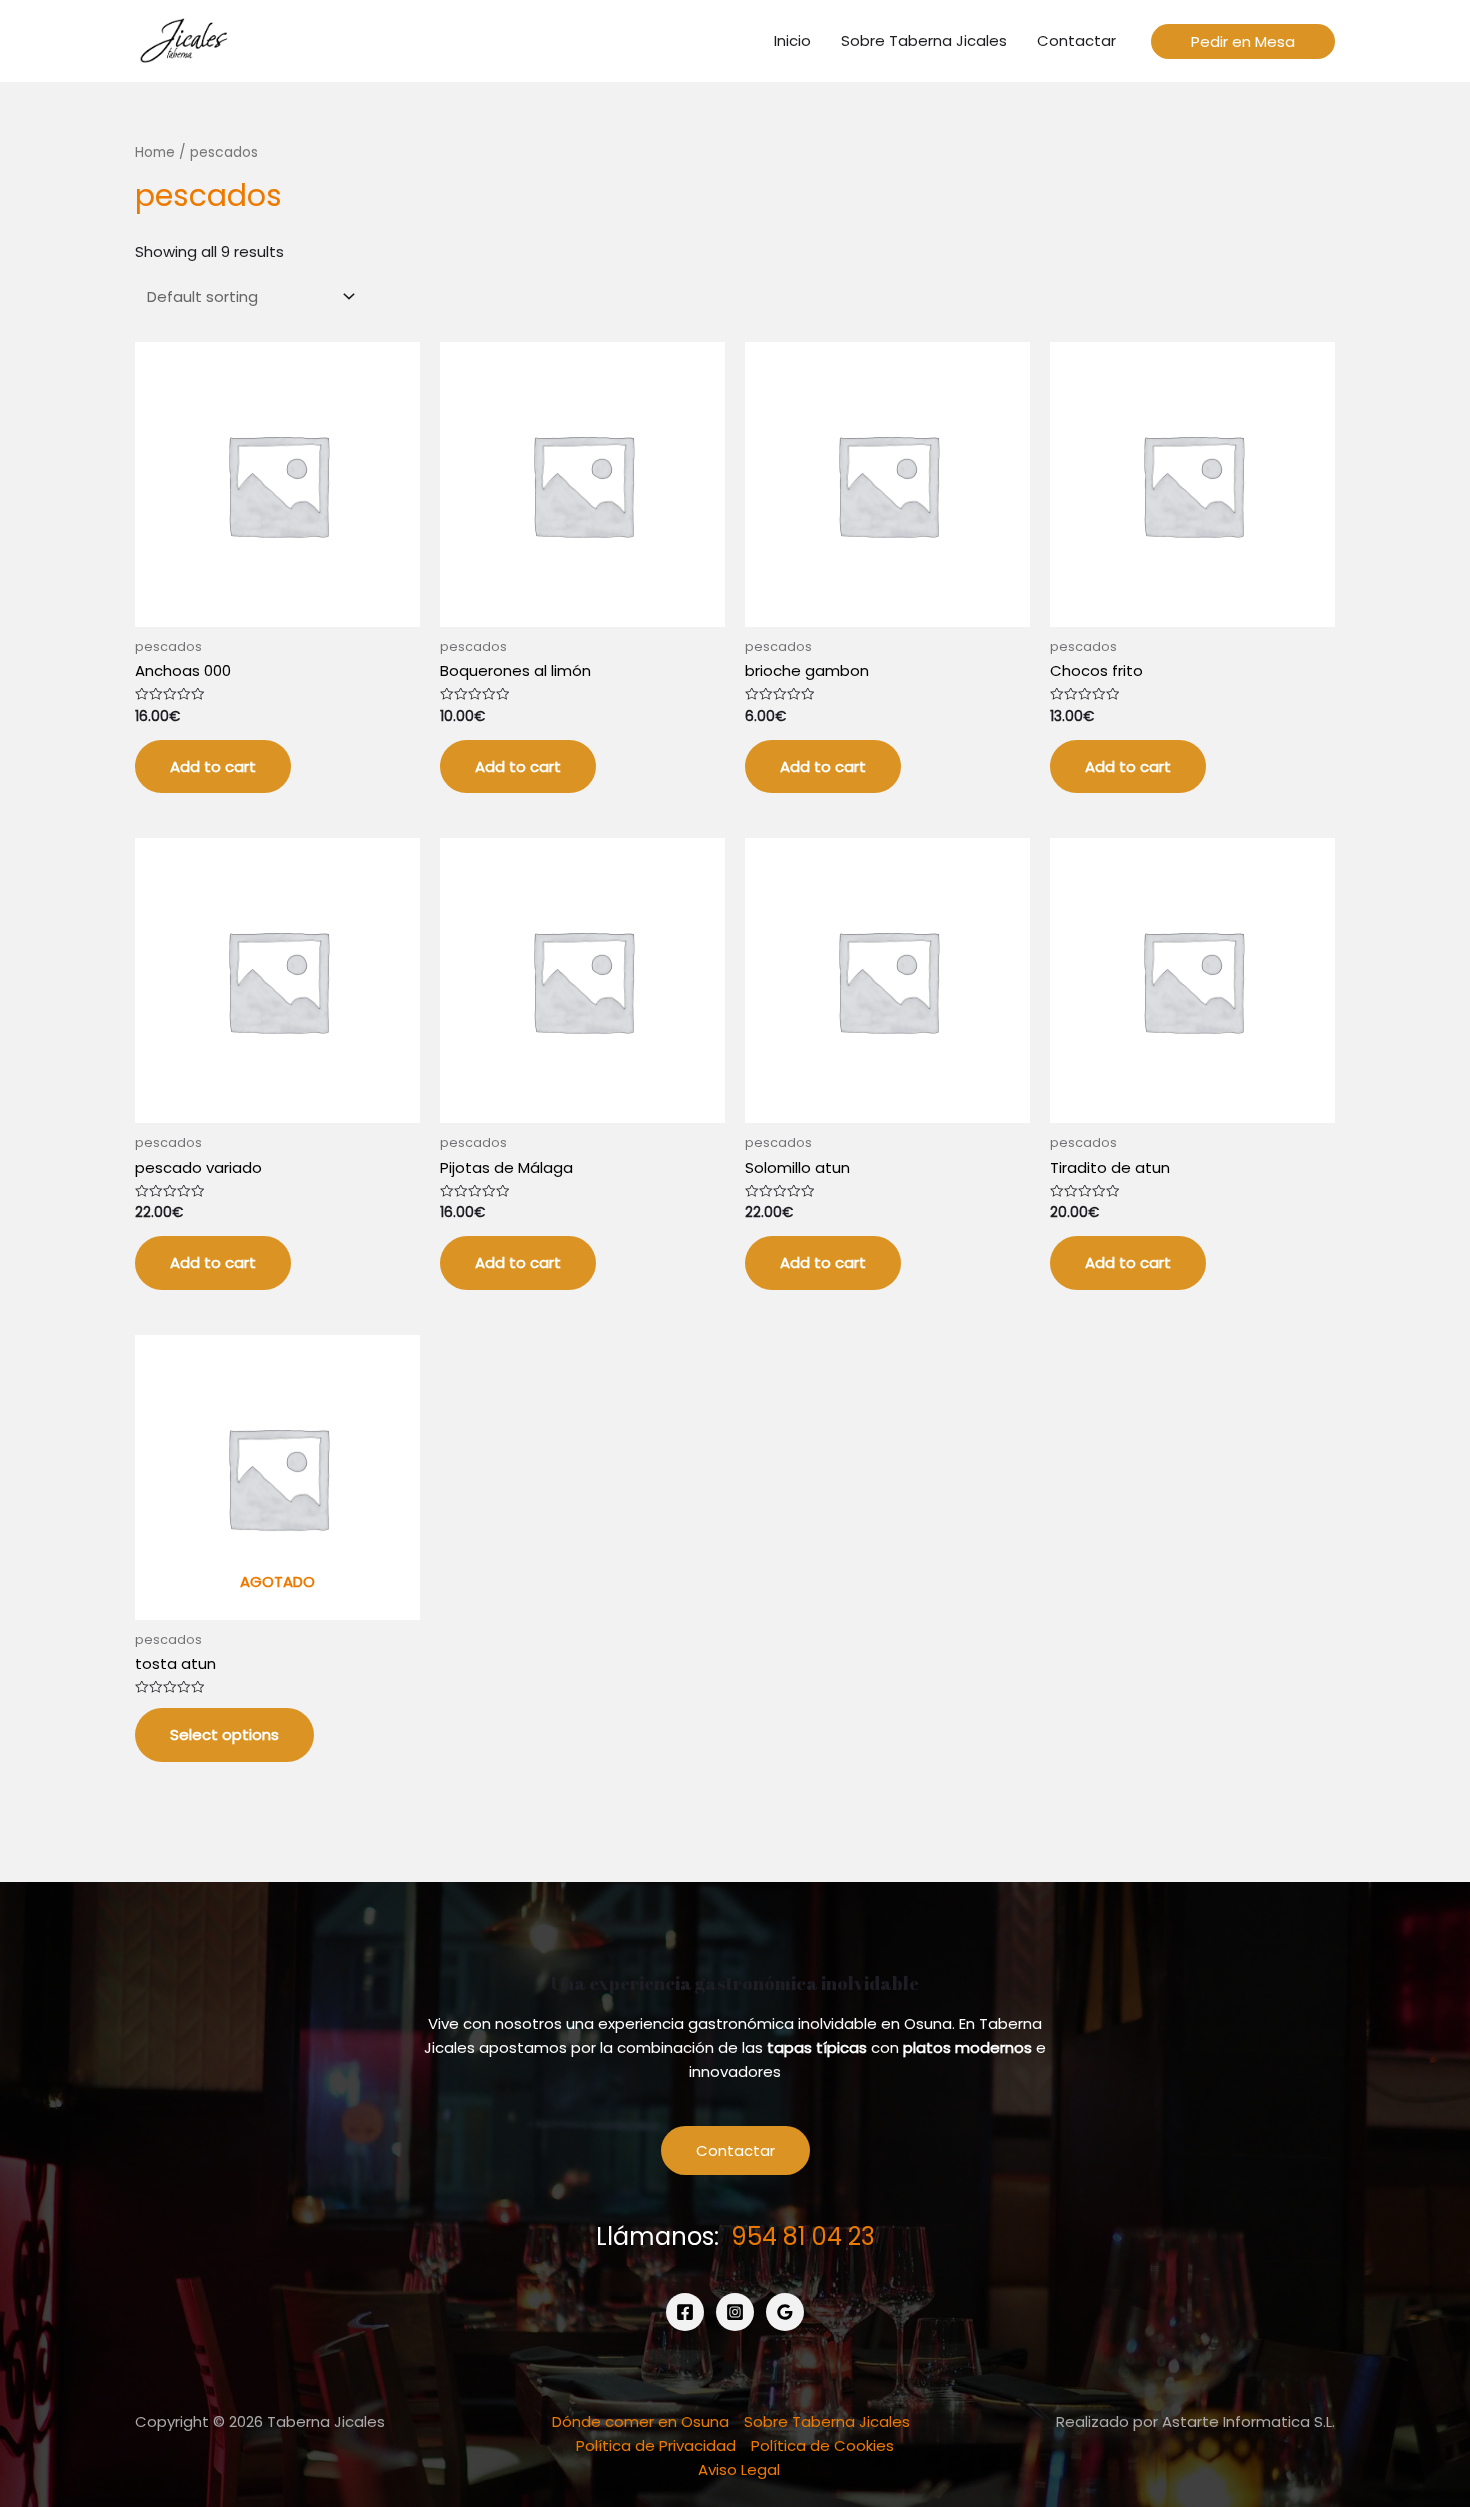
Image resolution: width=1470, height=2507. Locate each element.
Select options (224, 1734)
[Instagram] (735, 2312)
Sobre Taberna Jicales (827, 2421)
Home (155, 152)
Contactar (735, 2150)
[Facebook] (685, 2312)
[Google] (785, 2312)
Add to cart (213, 766)
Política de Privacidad (656, 2445)
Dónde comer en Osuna (640, 2421)
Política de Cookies (822, 2445)
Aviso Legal (739, 2469)
